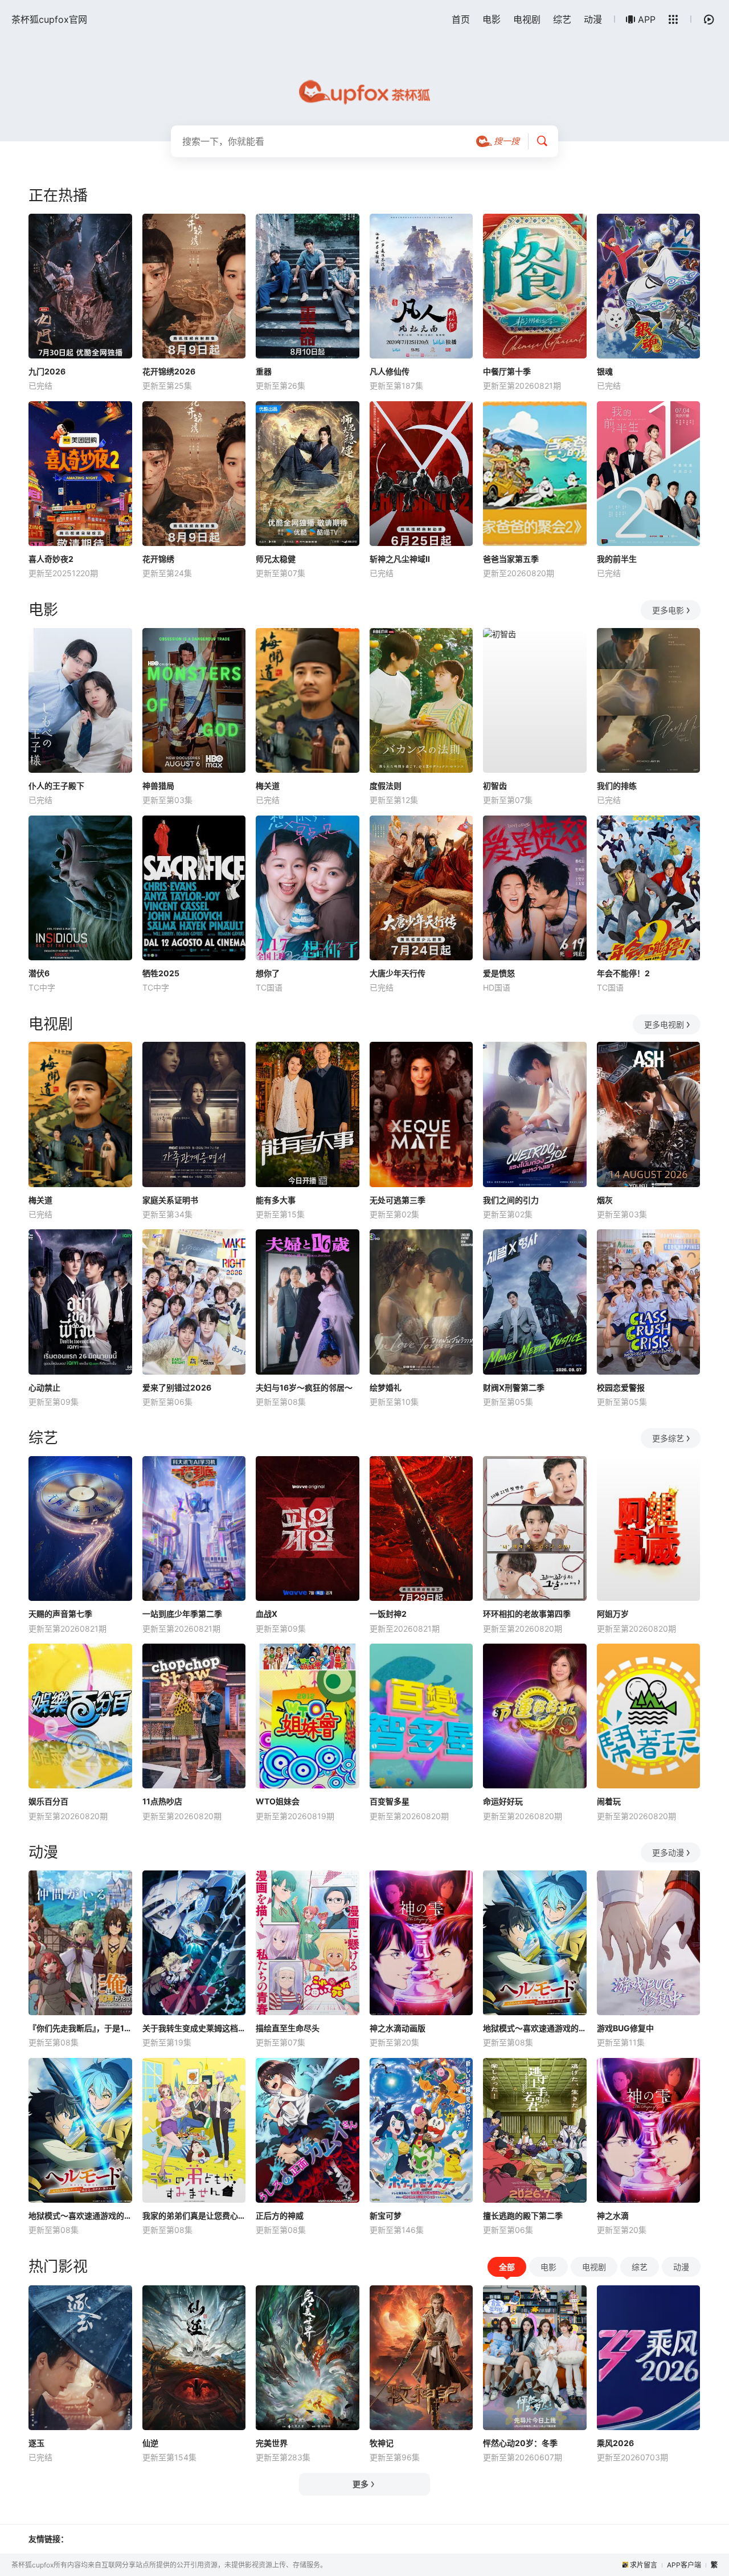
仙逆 (150, 2443)
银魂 (605, 371)
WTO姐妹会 (278, 1801)
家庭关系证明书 (170, 1200)
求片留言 (644, 2565)
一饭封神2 (388, 1614)
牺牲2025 (161, 973)
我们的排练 (617, 786)
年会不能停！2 (623, 973)
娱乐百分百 (48, 1801)
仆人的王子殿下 (56, 786)
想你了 (268, 973)
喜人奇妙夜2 (51, 559)
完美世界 (272, 2443)
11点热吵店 (162, 1801)
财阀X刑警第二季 (514, 1387)
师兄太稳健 (276, 559)
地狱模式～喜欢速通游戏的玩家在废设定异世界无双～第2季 (535, 2028)
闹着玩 (609, 1801)
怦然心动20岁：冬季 (520, 2443)
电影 (492, 19)
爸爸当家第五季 (511, 559)
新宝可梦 (386, 2216)
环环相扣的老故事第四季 (527, 1614)
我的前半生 (617, 559)
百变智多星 (390, 1801)
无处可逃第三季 (398, 1200)
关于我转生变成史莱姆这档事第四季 (194, 2028)
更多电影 (668, 610)
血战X (267, 1614)
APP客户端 (684, 2565)
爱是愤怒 (499, 973)
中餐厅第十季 (507, 371)
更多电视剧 (664, 1024)
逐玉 (36, 2443)
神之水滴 (613, 2216)
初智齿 (495, 786)
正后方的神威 (280, 2216)
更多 (361, 2484)
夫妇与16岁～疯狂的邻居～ (304, 1387)
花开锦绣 (158, 559)
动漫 (593, 19)
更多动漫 (668, 1852)
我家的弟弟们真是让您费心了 (194, 2216)
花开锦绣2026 (169, 371)
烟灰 (605, 1200)
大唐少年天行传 (398, 973)
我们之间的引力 (511, 1200)
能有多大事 (276, 1200)
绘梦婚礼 (386, 1387)
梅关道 (268, 786)
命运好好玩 (503, 1801)
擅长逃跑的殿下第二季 (523, 2216)
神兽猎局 (158, 786)
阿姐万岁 (613, 1614)
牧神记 (382, 2443)
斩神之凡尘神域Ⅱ (400, 559)
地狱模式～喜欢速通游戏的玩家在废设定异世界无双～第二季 (80, 2216)
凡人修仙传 (390, 371)
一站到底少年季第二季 (182, 1614)
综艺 (562, 19)
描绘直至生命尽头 (288, 2028)
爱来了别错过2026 (177, 1387)
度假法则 (386, 786)
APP (647, 19)
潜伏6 (39, 973)
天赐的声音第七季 (60, 1614)
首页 (461, 19)
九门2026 (47, 371)
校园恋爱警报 (621, 1387)
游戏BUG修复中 (625, 2028)
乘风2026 (615, 2443)
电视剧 (527, 19)
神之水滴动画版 (398, 2028)
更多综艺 (668, 1438)
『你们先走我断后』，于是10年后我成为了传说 (80, 2028)
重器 (264, 371)
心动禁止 (44, 1387)
